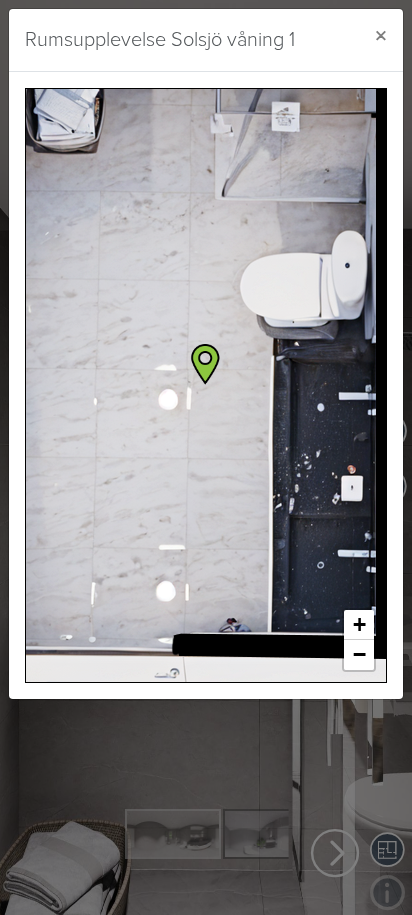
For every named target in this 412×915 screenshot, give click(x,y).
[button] (205, 364)
